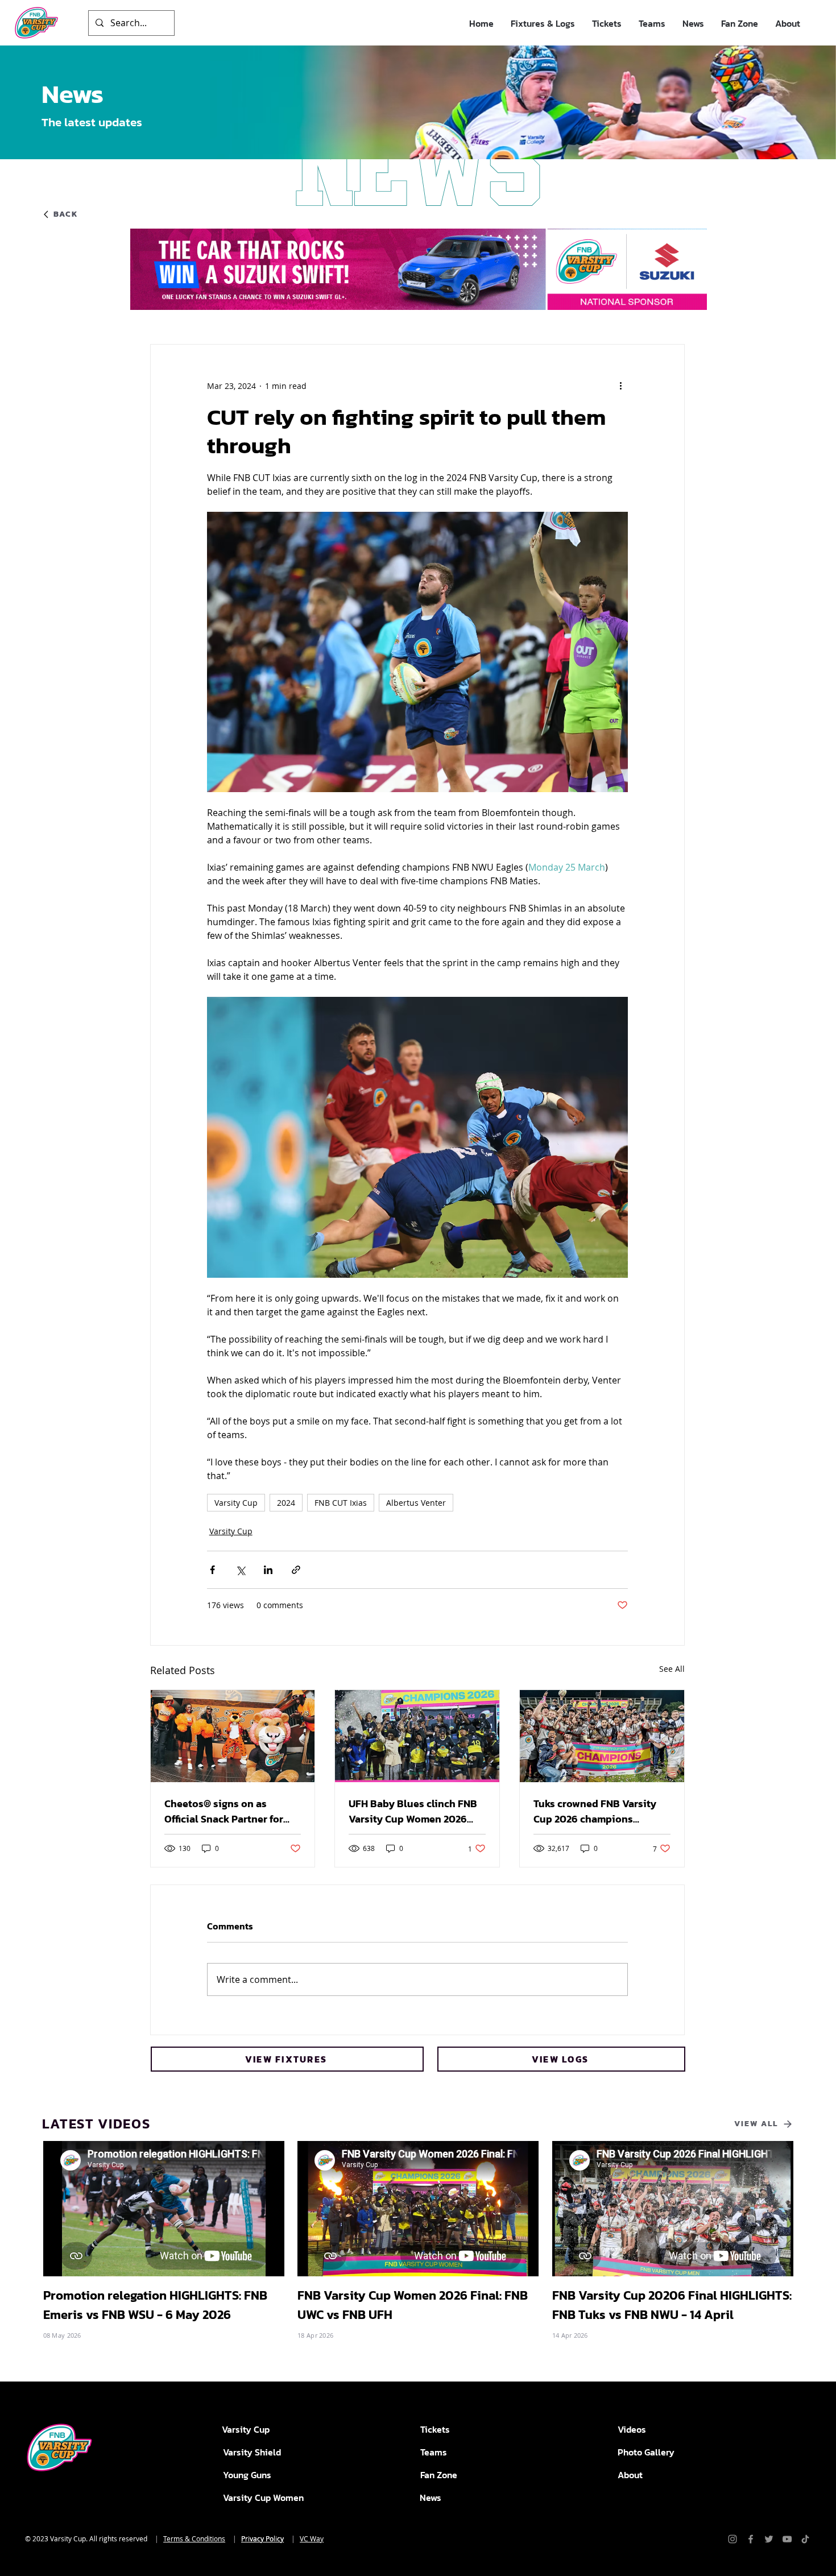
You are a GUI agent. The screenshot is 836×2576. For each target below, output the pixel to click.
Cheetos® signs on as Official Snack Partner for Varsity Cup (224, 1811)
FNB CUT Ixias (341, 1503)
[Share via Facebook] (212, 1570)
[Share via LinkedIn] (268, 1570)
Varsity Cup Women (263, 2498)
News (431, 2498)
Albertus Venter (416, 1503)
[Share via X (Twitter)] (240, 1570)
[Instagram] (732, 2539)
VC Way (312, 2538)
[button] (543, 24)
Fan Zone (439, 2475)
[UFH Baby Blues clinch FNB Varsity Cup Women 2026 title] (417, 1736)
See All (672, 1669)
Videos (632, 2429)
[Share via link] (296, 1570)
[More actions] (621, 386)
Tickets (435, 2429)
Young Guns (247, 2475)
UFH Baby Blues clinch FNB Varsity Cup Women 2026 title (413, 1811)
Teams (434, 2452)
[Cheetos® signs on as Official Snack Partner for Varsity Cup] (233, 1736)
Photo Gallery (646, 2452)
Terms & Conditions (194, 2538)
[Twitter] (769, 2539)
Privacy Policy (262, 2538)
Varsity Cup (236, 1503)
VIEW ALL (756, 2124)
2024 (286, 1503)
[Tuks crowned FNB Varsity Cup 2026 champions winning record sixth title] (602, 1736)
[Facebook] (751, 2539)
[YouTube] (787, 2539)
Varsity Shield (252, 2452)
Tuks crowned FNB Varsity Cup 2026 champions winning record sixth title (595, 1811)
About (630, 2475)
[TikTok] (805, 2539)
